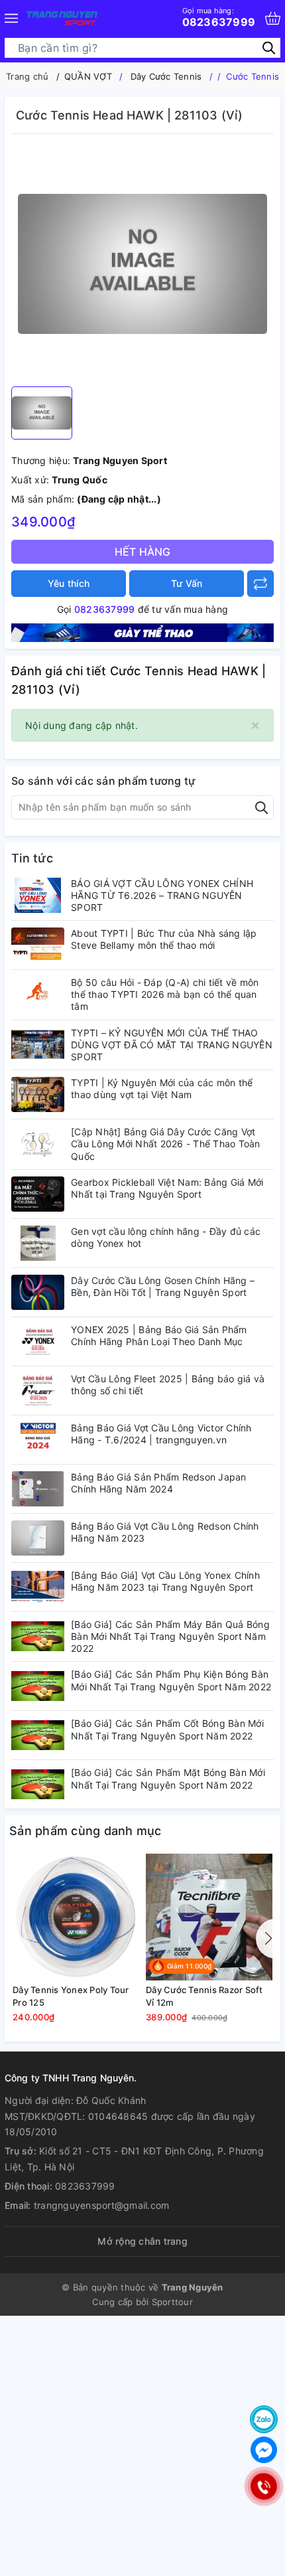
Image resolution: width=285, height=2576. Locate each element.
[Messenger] (264, 2450)
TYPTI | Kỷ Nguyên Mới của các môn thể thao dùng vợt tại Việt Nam (162, 1088)
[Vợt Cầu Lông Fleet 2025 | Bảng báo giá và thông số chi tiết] (38, 1391)
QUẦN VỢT (88, 76)
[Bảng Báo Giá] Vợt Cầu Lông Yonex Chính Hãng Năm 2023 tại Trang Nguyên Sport (165, 1581)
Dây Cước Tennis (166, 76)
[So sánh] (260, 584)
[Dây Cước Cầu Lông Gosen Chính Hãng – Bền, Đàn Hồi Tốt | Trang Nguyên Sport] (38, 1292)
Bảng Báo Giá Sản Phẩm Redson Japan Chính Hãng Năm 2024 (159, 1483)
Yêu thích (69, 583)
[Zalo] (264, 2419)
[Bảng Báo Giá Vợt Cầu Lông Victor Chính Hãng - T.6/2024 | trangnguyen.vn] (38, 1440)
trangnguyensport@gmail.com (102, 2205)
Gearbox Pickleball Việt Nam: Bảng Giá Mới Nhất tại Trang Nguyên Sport (167, 1188)
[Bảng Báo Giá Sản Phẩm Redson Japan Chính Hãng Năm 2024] (38, 1489)
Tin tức (32, 858)
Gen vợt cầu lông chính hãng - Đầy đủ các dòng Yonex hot (166, 1237)
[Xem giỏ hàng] (273, 18)
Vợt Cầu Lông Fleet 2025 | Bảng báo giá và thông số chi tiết (168, 1385)
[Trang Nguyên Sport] (142, 632)
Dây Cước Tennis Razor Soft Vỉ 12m (204, 1996)
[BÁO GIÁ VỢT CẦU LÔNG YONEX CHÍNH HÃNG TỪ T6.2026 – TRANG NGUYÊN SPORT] (38, 895)
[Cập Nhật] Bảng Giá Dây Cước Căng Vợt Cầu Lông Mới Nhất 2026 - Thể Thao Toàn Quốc (166, 1144)
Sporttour (172, 2302)
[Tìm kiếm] (269, 47)
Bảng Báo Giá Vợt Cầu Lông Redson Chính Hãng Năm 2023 (165, 1532)
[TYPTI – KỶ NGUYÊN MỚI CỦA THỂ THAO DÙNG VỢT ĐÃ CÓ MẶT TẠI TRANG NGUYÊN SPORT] (38, 1045)
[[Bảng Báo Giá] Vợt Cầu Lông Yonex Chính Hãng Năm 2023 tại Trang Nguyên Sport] (38, 1587)
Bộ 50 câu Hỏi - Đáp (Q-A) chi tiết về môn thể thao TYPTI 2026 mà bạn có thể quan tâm (165, 994)
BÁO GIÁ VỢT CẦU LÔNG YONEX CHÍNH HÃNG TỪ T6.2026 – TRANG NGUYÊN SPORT (162, 895)
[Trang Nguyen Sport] (62, 18)
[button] (266, 1939)
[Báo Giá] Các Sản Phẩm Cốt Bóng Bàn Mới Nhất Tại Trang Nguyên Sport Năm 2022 (167, 1729)
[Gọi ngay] (263, 2486)
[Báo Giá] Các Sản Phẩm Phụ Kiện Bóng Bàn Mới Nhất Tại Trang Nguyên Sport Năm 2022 (171, 1680)
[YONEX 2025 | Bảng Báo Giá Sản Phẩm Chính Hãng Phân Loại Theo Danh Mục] (38, 1341)
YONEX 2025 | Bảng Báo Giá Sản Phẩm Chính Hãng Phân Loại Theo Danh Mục (159, 1335)
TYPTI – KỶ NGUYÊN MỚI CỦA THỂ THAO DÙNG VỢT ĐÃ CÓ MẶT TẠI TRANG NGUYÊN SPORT (172, 1045)
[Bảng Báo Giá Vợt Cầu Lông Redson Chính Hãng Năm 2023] (38, 1538)
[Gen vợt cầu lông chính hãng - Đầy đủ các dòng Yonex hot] (38, 1243)
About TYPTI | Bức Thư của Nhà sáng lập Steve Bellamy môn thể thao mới (164, 939)
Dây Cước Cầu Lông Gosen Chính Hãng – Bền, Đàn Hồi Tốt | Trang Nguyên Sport (163, 1286)
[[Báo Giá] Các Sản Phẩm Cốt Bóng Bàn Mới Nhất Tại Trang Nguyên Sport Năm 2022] (38, 1735)
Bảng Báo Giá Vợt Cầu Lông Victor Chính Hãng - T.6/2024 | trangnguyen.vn (161, 1434)
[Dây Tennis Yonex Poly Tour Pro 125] (76, 1917)
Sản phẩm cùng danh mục (85, 1831)
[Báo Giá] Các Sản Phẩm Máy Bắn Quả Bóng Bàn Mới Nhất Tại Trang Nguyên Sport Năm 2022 (170, 1636)
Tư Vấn (187, 583)
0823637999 (219, 17)
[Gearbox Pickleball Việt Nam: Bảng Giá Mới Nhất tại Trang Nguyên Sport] (38, 1194)
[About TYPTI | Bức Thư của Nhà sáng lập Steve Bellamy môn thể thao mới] (38, 945)
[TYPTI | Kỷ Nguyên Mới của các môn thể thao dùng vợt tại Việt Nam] (38, 1094)
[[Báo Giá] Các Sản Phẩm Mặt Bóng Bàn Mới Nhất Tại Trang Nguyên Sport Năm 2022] (38, 1784)
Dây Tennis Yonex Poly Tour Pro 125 (71, 1996)
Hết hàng (143, 552)
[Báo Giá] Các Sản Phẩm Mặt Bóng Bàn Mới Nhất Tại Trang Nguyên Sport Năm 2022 (168, 1778)
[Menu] (11, 18)
